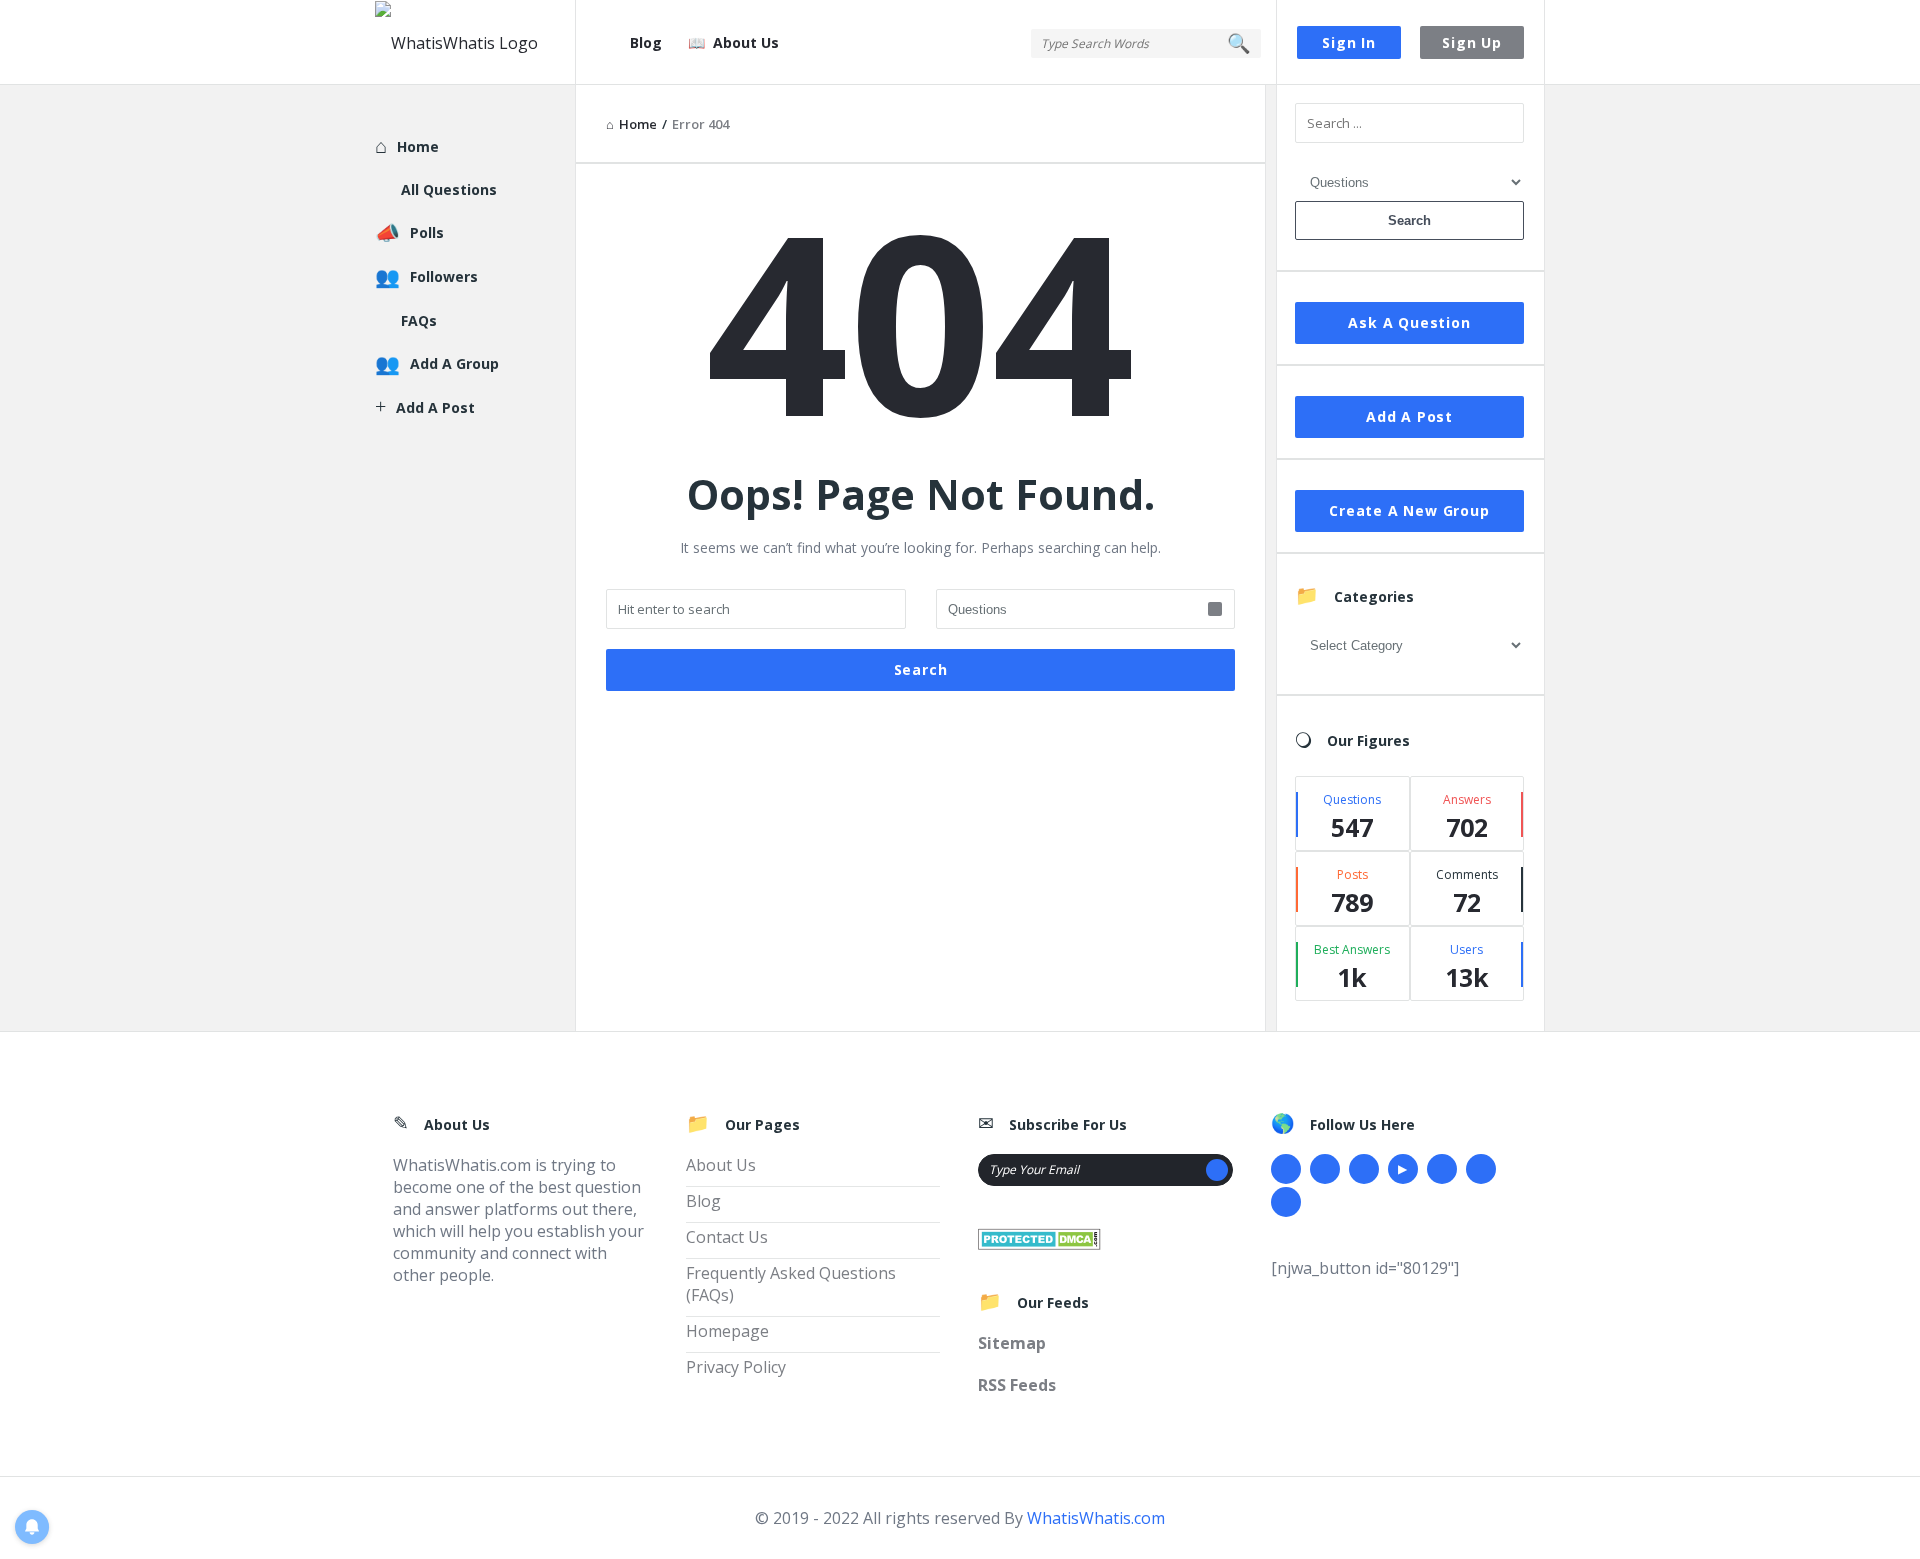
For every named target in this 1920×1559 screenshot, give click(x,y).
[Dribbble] (1364, 1169)
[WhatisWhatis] (475, 42)
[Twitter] (1325, 1169)
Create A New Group (1409, 510)
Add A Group (454, 363)
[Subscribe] (1217, 1170)
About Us (746, 42)
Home (418, 146)
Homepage (727, 1331)
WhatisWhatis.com (1096, 1518)
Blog (646, 42)
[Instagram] (1442, 1169)
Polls (427, 232)
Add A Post (1409, 416)
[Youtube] (1403, 1169)
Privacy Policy (736, 1367)
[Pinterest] (1481, 1169)
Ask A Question (1409, 322)
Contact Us (727, 1237)
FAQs (419, 320)
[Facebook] (1286, 1169)
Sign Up (1472, 42)
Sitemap (1012, 1343)
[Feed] (1286, 1202)
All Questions (449, 189)
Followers (444, 276)
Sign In (1349, 42)
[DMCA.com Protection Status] (1039, 1237)
